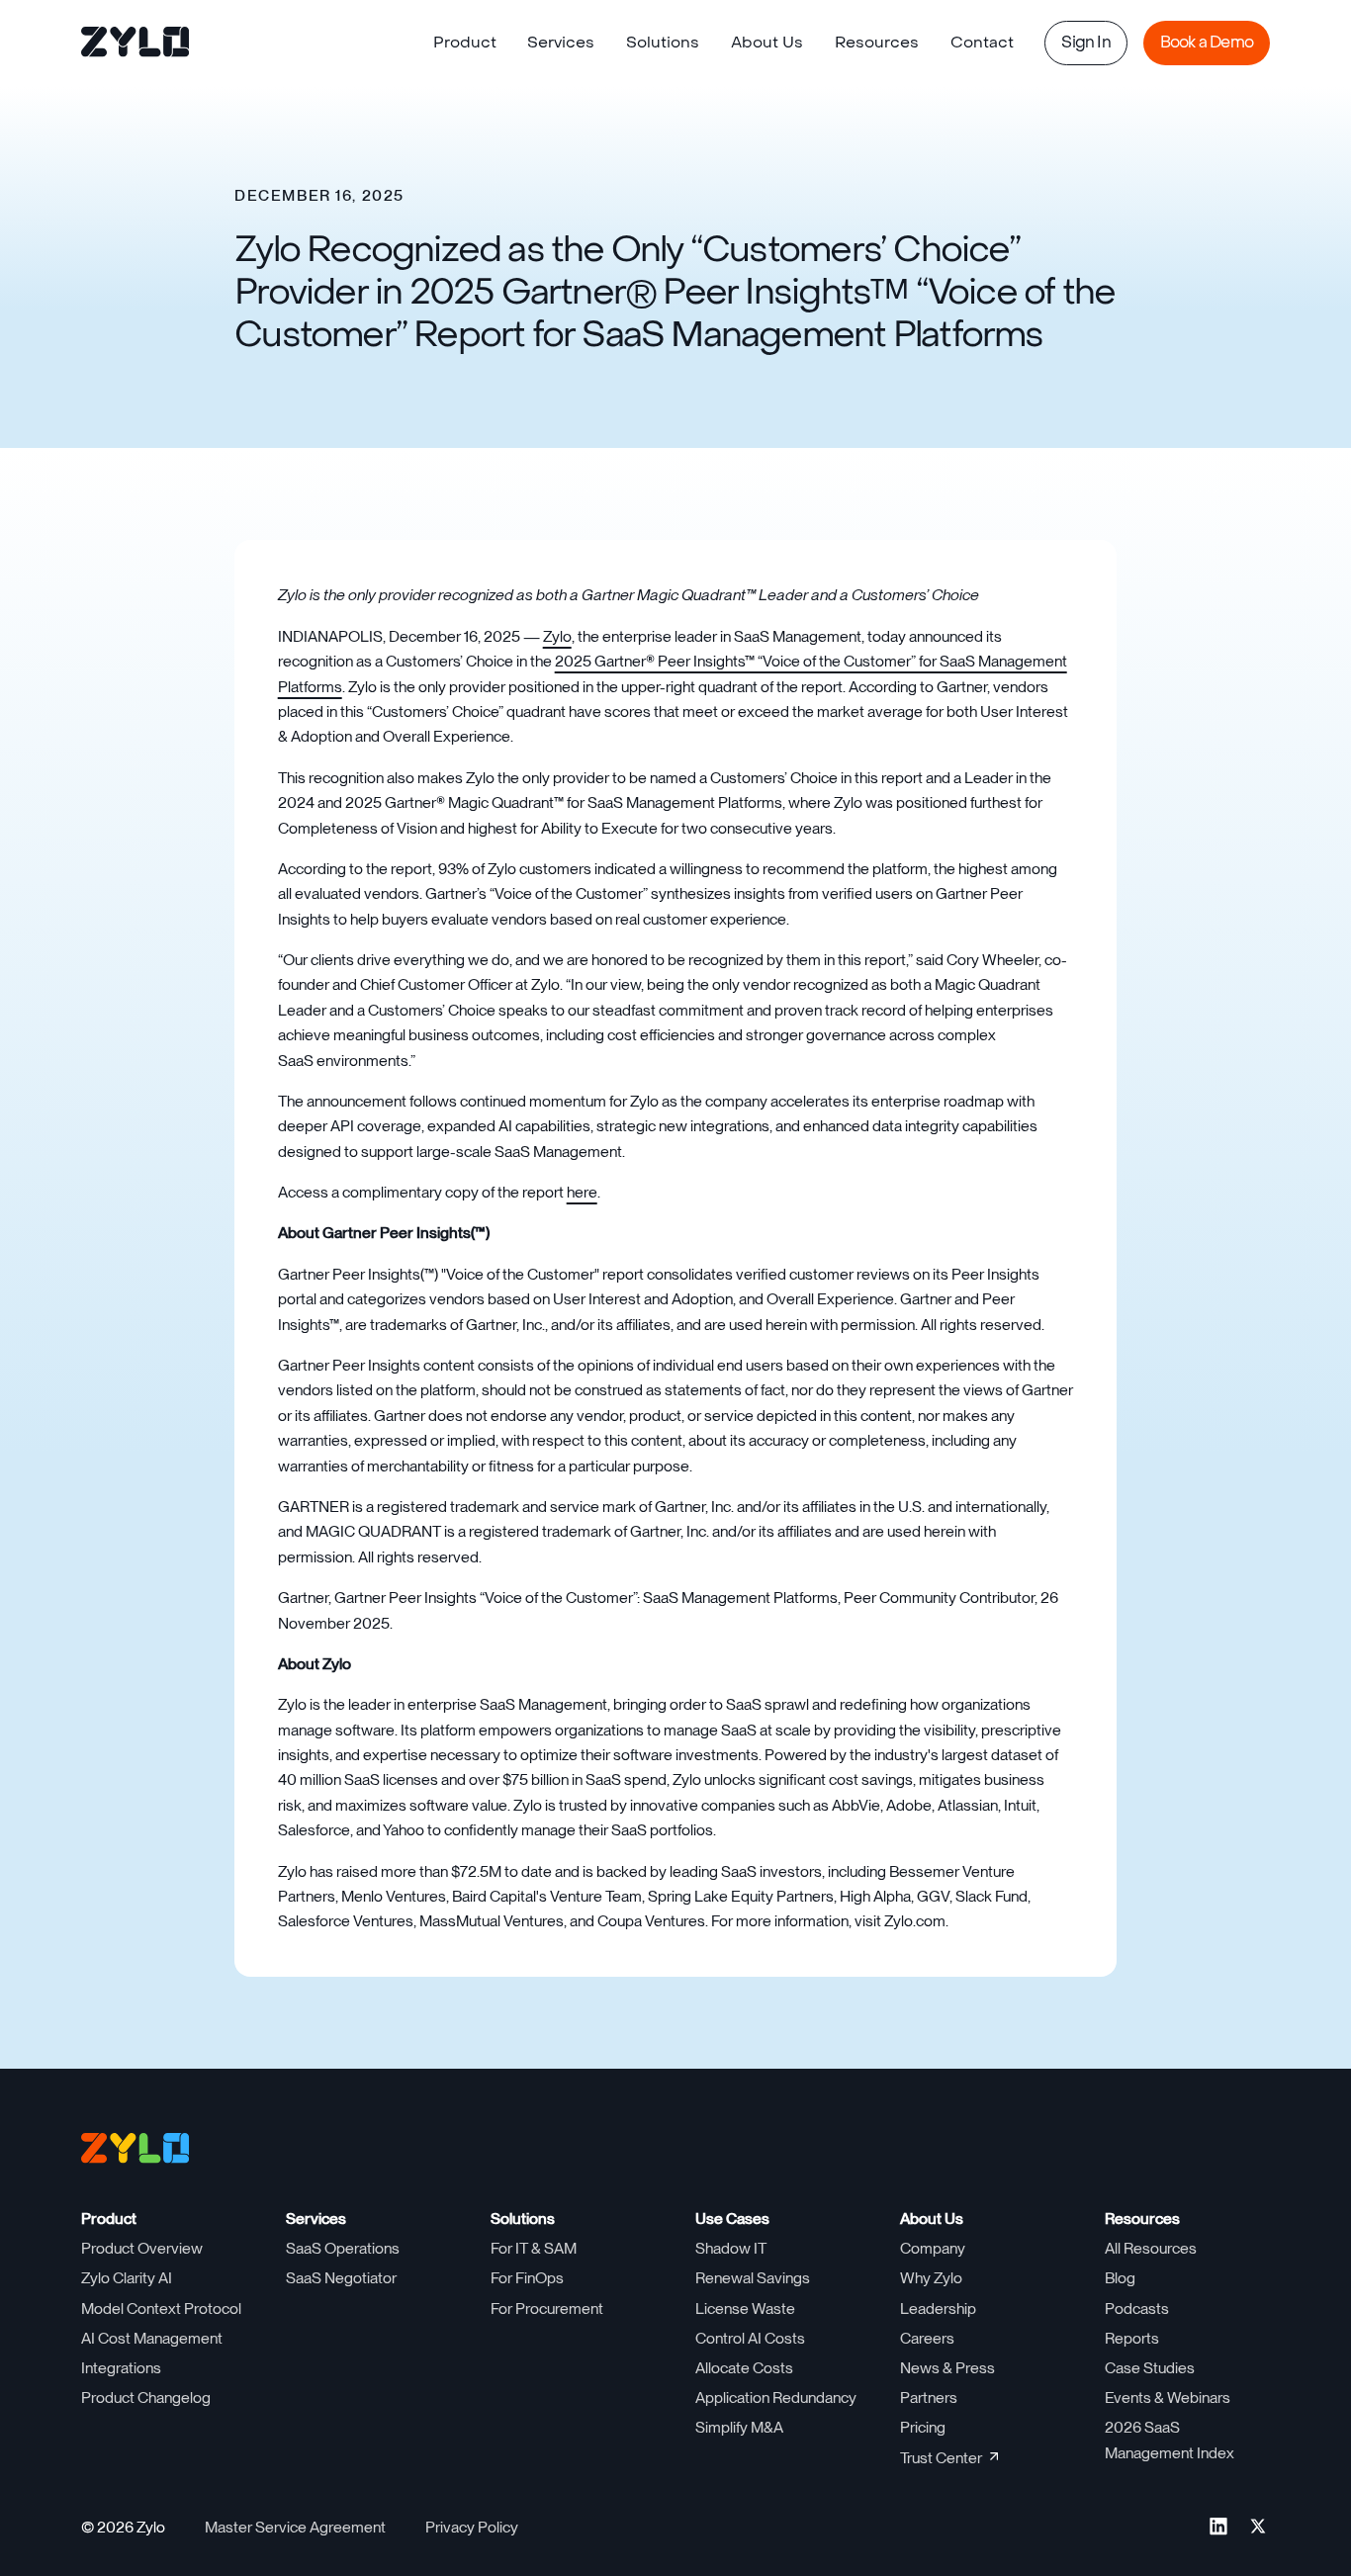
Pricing (923, 2427)
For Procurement (547, 2309)
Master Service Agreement (295, 2527)
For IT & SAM (534, 2248)
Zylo (557, 636)
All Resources (1151, 2248)
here (582, 1192)
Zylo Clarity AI (127, 2278)
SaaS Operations (343, 2248)
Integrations (121, 2368)
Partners (929, 2398)
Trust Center (941, 2458)
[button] (465, 44)
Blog (1120, 2278)
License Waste (745, 2309)
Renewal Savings (753, 2278)
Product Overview (142, 2248)
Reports (1132, 2338)
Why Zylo (931, 2278)
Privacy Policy (472, 2527)
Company (933, 2248)
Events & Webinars (1168, 2398)
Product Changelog (146, 2398)
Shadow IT (731, 2248)
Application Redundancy (776, 2398)
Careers (927, 2338)
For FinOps (527, 2278)
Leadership (938, 2309)
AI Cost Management (152, 2338)
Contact (982, 43)
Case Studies (1150, 2368)
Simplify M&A (739, 2427)
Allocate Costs (744, 2368)
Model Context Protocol (161, 2309)
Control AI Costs (750, 2338)
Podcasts (1137, 2309)
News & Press (947, 2368)
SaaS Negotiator (341, 2278)
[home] (136, 44)
